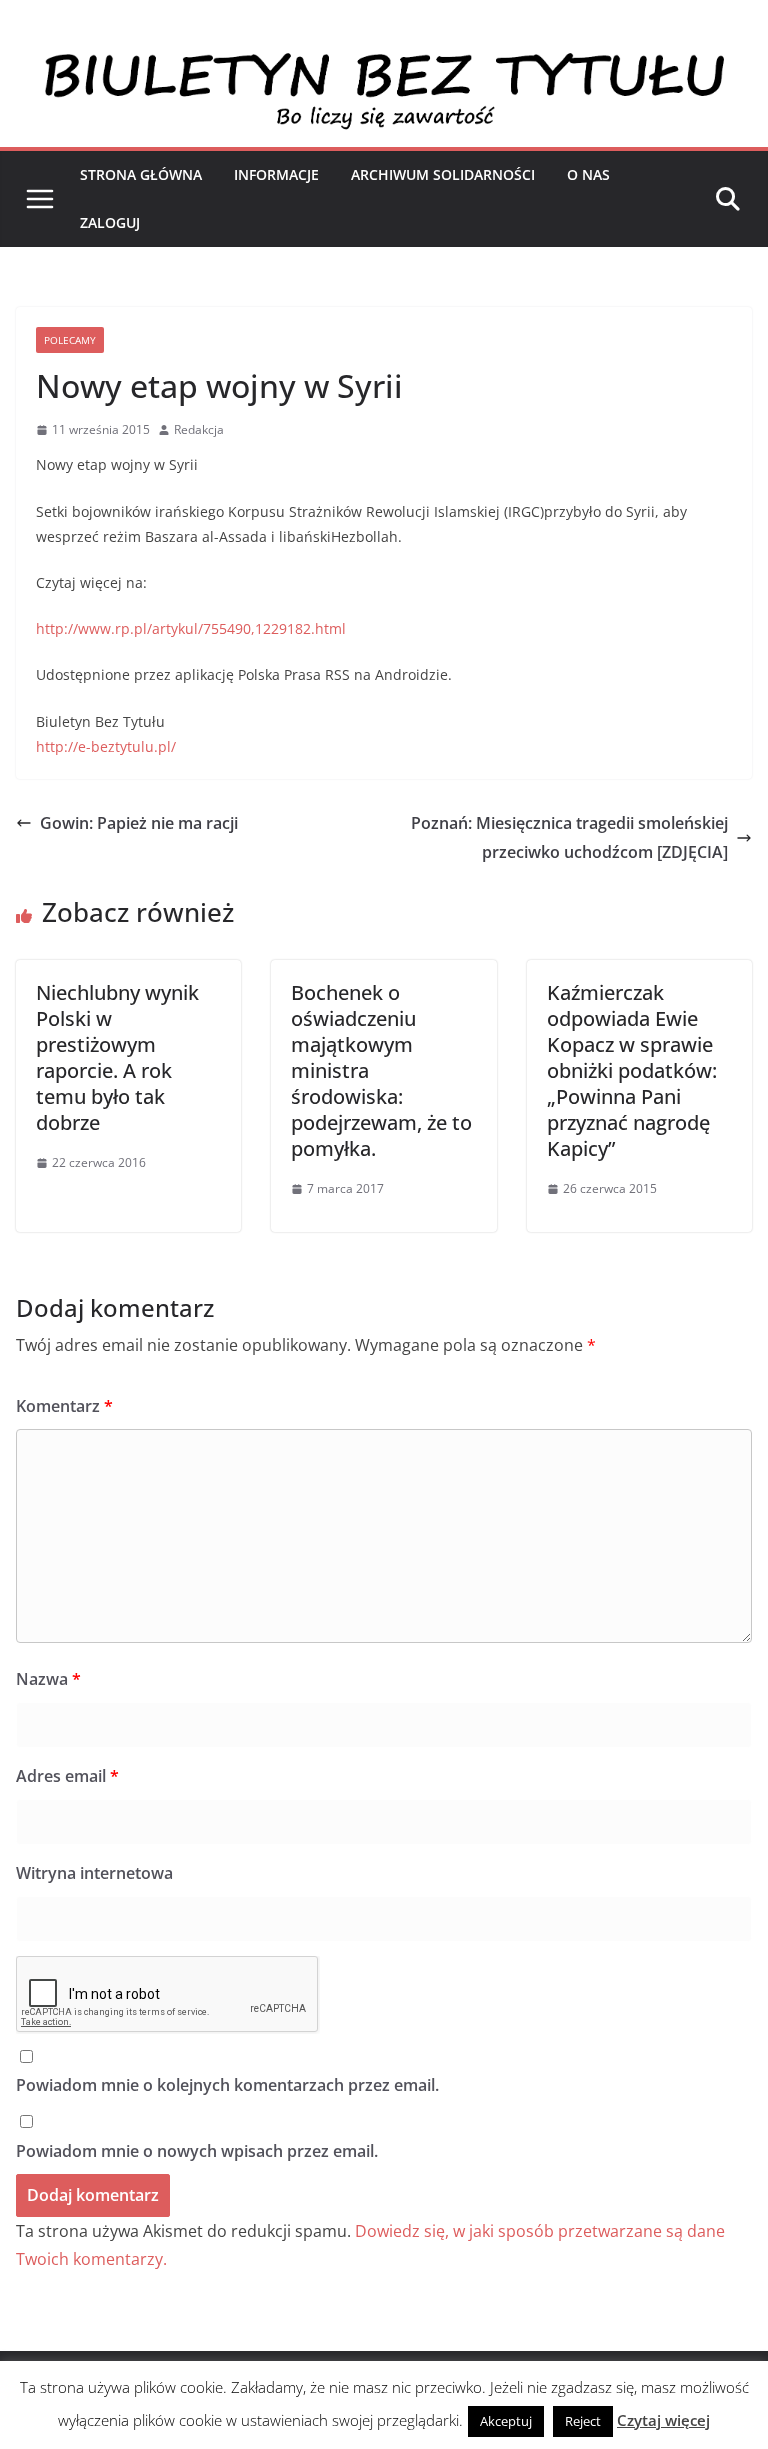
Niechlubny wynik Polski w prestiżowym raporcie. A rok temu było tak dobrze (117, 1057)
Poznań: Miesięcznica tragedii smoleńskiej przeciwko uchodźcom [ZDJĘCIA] (569, 837)
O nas (588, 174)
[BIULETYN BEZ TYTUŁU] (384, 62)
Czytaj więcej (663, 2420)
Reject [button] (583, 2421)
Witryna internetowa (94, 1873)
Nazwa (48, 1679)
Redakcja (199, 429)
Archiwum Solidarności (443, 174)
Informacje (276, 174)
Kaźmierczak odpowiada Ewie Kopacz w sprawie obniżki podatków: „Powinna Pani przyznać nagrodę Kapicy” (632, 1070)
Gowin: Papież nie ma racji (139, 823)
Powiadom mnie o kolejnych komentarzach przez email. (227, 2085)
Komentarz (64, 1406)
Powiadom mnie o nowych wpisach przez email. (197, 2151)
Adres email (67, 1776)
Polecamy (70, 340)
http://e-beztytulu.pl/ (106, 746)
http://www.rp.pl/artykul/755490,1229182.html (191, 628)
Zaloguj (110, 222)
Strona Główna (141, 174)
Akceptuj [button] (506, 2421)
